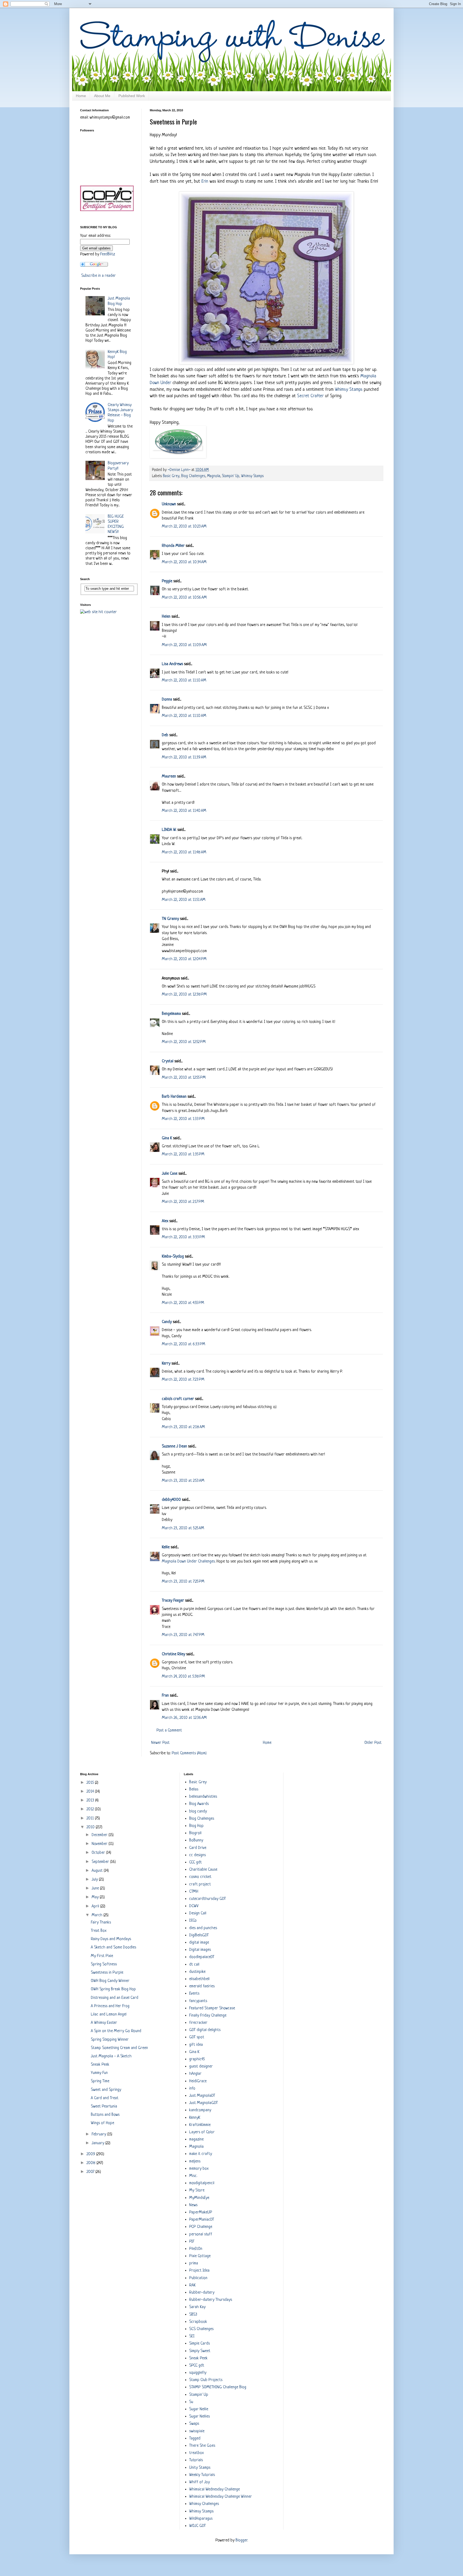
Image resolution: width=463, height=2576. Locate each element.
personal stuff (201, 2234)
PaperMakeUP (201, 2212)
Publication (198, 2278)
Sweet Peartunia (104, 2107)
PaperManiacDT (202, 2220)
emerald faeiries (202, 1986)
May (96, 1897)
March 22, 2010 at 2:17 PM (183, 1202)
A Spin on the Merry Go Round (116, 2031)
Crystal (168, 1061)
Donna (167, 700)
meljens (195, 2162)
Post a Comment (169, 1731)
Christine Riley (173, 1654)
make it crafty (201, 2154)
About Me (102, 96)
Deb (165, 735)
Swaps (194, 2424)
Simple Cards (199, 2344)
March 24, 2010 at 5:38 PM (183, 1677)
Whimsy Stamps (349, 390)
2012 (91, 1809)
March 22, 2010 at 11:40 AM (184, 811)
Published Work (132, 96)
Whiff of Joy (199, 2482)
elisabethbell (199, 1979)
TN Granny (170, 919)
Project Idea (199, 2271)
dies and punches (203, 1928)
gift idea (196, 2045)
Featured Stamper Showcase (212, 2008)
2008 (92, 2163)
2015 (91, 1783)
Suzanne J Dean (174, 1447)
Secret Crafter (310, 396)
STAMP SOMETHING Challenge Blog (218, 2387)
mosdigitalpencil (202, 2183)
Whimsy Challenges (204, 2504)
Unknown (169, 504)
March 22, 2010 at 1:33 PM (183, 1119)
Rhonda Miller (173, 546)
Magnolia (214, 476)
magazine (196, 2140)
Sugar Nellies (199, 2417)
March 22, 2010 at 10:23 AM (184, 527)
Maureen (169, 777)
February (99, 2134)
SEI (192, 2336)
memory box (199, 2169)
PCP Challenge (201, 2227)
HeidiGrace (198, 2081)
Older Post (373, 1743)
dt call (194, 1965)
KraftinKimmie (200, 2125)
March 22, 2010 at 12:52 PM (184, 1042)
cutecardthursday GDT (208, 1899)
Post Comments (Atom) (189, 1753)
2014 (91, 1792)
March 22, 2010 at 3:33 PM (183, 1237)
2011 (91, 1818)
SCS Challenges (201, 2329)
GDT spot (197, 2037)
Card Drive (198, 1848)
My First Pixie (102, 1956)
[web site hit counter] (98, 612)
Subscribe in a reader (98, 276)
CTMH (194, 1892)
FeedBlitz (108, 254)
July (95, 1880)
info (192, 2089)
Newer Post (160, 1743)
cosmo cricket (200, 1877)
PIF (192, 2242)
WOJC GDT (197, 2526)
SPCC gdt (197, 2366)
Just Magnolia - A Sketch (111, 2056)
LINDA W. (169, 830)
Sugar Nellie (199, 2409)
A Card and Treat (105, 2098)
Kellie (166, 1547)
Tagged (195, 2439)
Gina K (167, 1138)
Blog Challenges (193, 476)
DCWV (194, 1906)
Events (194, 1994)
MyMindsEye (199, 2198)
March (98, 1915)
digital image (199, 1943)
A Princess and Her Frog (110, 2006)
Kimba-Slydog (173, 1257)
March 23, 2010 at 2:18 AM (183, 1427)
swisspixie (197, 2431)
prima (194, 2263)
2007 (91, 2172)
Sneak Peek (100, 2065)
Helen (166, 617)
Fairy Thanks (101, 1923)
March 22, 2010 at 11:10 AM (184, 681)
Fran (165, 1696)
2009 (91, 2154)
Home (81, 96)
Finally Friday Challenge (208, 2016)
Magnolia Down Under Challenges (188, 1562)
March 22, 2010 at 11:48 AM (184, 852)
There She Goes (202, 2446)
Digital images (200, 1950)
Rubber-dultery (202, 2293)
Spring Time (100, 2081)
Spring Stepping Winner (110, 2040)
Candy (167, 1322)
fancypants (198, 2001)
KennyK (195, 2118)
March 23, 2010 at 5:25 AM (183, 1528)
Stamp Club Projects (206, 2380)
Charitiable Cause (203, 1870)
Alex (165, 1221)
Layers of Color (202, 2132)
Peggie (167, 581)
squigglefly (198, 2373)
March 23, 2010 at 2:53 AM (183, 1481)
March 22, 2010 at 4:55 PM (183, 1303)
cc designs (197, 1855)
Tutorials (196, 2460)
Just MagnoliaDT (202, 2096)
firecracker (198, 2023)
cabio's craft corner (178, 1399)
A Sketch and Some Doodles (113, 1947)
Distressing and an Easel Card (115, 1998)
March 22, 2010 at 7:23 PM (183, 1380)
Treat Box (99, 1931)
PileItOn (196, 2249)
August (98, 1871)
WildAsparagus (201, 2519)
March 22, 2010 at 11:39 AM (184, 758)
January (98, 2143)
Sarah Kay (197, 2307)
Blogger (241, 2540)
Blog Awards (199, 1804)
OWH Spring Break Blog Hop (113, 1989)
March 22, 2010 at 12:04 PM (184, 959)
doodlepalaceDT (202, 1957)
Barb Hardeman (174, 1097)
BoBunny (196, 1840)
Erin (205, 181)
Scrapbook (198, 2322)
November (100, 1844)
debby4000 (171, 1500)
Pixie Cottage (200, 2256)
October (99, 1853)
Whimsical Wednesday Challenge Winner (221, 2497)
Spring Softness (104, 1964)
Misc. (193, 2176)
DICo (193, 1921)
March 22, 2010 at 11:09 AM (184, 645)
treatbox (196, 2453)
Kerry (166, 1364)
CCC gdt (195, 1862)
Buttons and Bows (105, 2115)
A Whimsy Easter (104, 2023)
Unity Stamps (200, 2468)
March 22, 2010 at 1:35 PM (183, 1154)
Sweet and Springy (106, 2090)
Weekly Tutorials (202, 2475)
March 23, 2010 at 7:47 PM (183, 1635)
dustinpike (197, 1972)
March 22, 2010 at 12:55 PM (184, 1078)
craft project (200, 1884)
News (193, 2205)
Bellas (194, 1790)
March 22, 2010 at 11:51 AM (184, 900)
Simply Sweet (200, 2351)
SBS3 (193, 2315)
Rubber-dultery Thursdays (211, 2300)
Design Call (198, 1913)
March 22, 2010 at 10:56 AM (184, 598)
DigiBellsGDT (199, 1935)
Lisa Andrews (172, 664)
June (96, 1888)
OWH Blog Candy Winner (110, 1981)
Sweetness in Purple (107, 1973)
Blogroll (195, 1833)
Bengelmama (171, 1014)
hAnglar (195, 2074)
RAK (192, 2285)
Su (191, 2402)
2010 (91, 1827)
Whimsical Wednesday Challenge (214, 2490)
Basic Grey (171, 476)
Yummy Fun (99, 2073)
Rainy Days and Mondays (111, 1939)
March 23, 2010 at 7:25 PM (183, 1582)
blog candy (198, 1812)
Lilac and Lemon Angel (109, 2015)
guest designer (201, 2067)
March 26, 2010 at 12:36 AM (184, 1718)
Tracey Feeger (173, 1601)
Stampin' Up (231, 476)
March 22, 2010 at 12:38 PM (184, 995)
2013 (91, 1801)
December (100, 1835)
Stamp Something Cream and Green (119, 2048)
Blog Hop (196, 1826)
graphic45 (197, 2059)
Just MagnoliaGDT (204, 2103)
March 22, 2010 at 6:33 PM (184, 1344)
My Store (197, 2190)
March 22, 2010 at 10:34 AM (184, 562)
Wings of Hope (102, 2123)
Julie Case (170, 1174)
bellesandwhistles (203, 1797)
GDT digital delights (205, 2030)
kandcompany (200, 2110)
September (101, 1862)
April (96, 1906)
